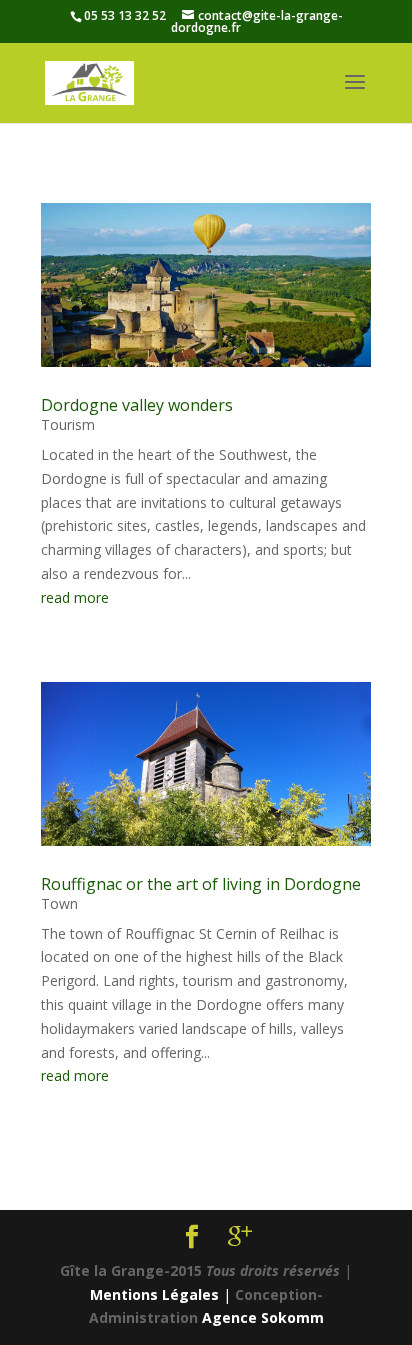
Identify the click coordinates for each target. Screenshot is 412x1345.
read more (75, 597)
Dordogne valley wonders (137, 405)
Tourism (68, 424)
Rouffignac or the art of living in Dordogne (201, 884)
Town (59, 903)
